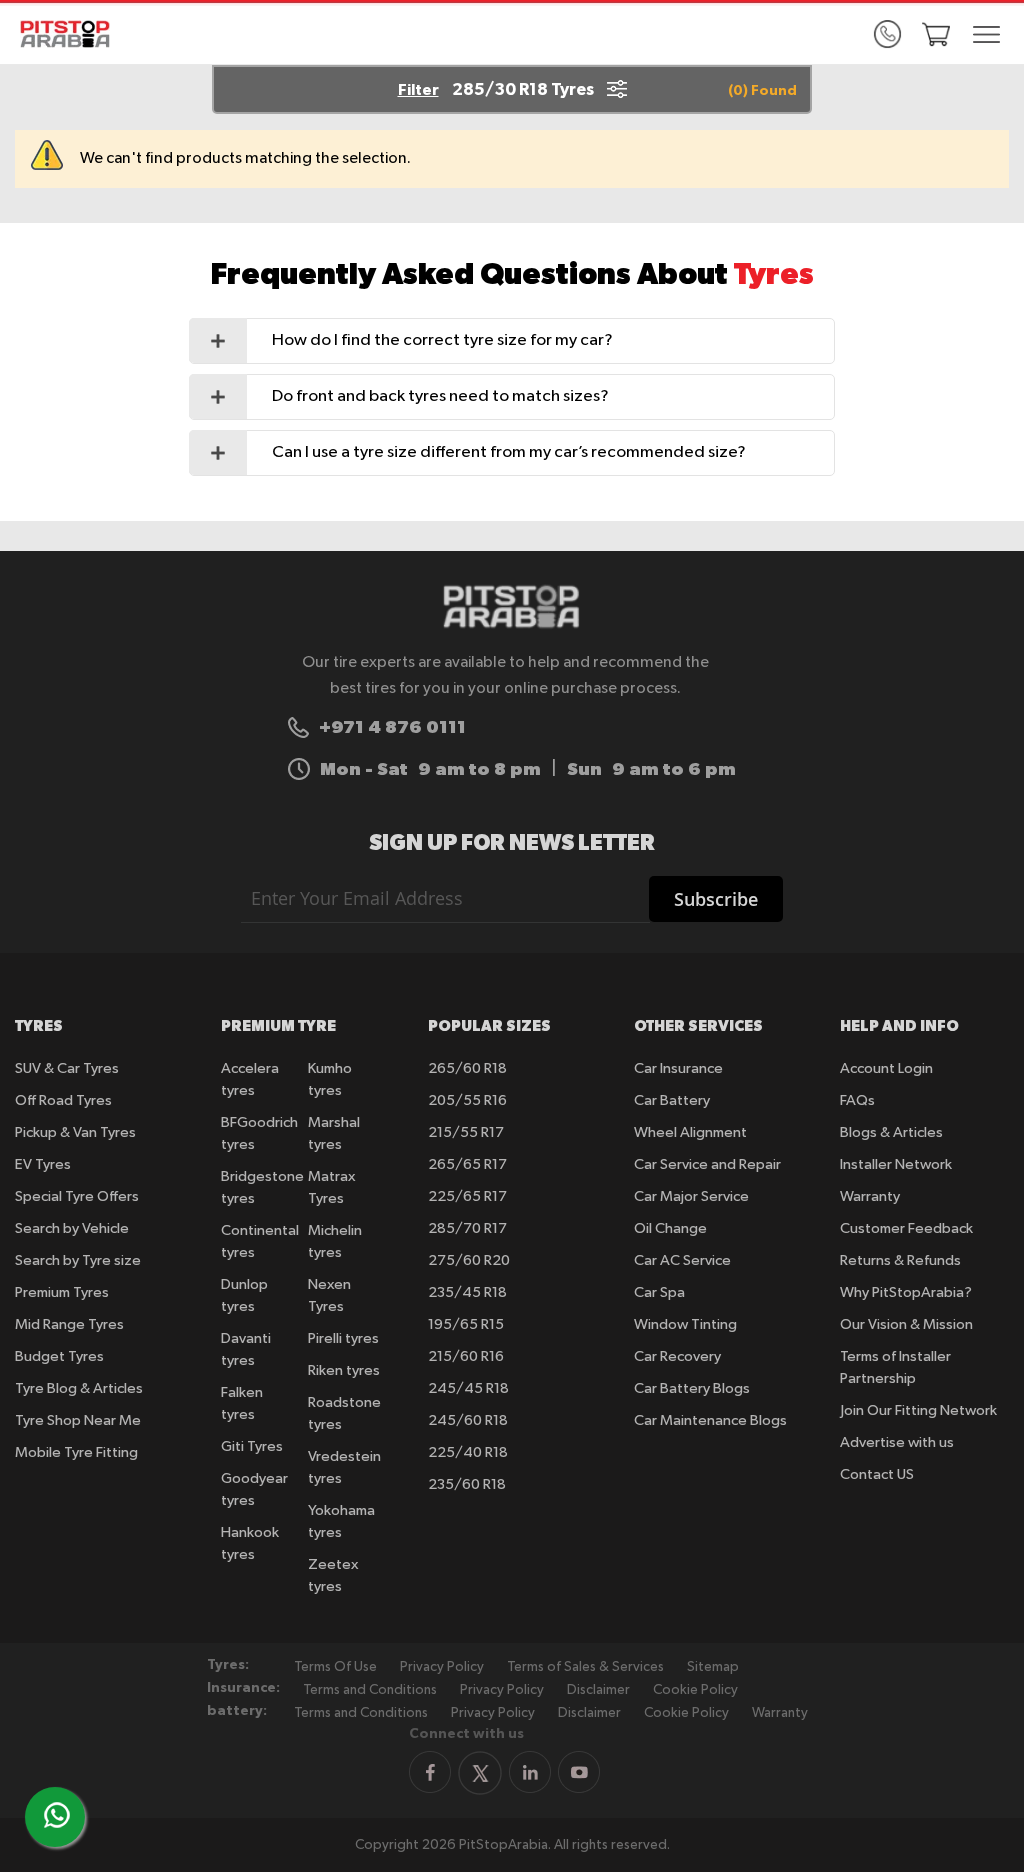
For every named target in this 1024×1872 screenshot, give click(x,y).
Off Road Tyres (63, 1100)
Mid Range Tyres (69, 1324)
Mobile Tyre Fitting (76, 1452)
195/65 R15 (466, 1324)
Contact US (877, 1474)
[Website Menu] (987, 36)
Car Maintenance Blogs (710, 1420)
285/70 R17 (467, 1228)
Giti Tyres (252, 1446)
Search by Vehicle (72, 1228)
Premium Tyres (62, 1292)
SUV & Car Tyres (67, 1068)
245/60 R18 (468, 1420)
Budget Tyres (59, 1356)
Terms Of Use (335, 1667)
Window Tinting (685, 1324)
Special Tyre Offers (77, 1196)
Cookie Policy (695, 1690)
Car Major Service (691, 1196)
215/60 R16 (466, 1356)
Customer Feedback (906, 1228)
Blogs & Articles (891, 1132)
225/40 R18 (468, 1452)
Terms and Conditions (370, 1690)
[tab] (512, 341)
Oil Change (670, 1228)
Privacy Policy (442, 1667)
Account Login (886, 1068)
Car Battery (672, 1100)
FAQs (857, 1100)
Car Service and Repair (707, 1164)
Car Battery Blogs (692, 1388)
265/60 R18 (467, 1068)
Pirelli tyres (343, 1338)
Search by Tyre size (78, 1260)
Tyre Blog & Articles (79, 1388)
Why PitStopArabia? (906, 1292)
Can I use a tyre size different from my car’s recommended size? (509, 452)
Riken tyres (344, 1370)
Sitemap (713, 1667)
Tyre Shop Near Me (78, 1420)
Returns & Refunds (900, 1260)
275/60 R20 (469, 1260)
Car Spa (659, 1292)
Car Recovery (677, 1356)
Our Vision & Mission (906, 1324)
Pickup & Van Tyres (75, 1132)
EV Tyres (43, 1164)
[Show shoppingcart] (936, 34)
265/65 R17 (467, 1164)
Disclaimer (598, 1690)
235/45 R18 (467, 1292)
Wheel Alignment (690, 1132)
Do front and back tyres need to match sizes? (440, 396)
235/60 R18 (467, 1484)
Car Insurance (678, 1068)
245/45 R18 (468, 1388)
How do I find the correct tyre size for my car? (442, 340)
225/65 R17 (467, 1196)
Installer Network (896, 1164)
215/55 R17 (466, 1132)
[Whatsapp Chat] (57, 1815)
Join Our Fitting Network (918, 1410)
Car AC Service (682, 1260)
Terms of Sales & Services (585, 1667)
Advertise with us (897, 1442)
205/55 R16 (467, 1100)
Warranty (870, 1196)
